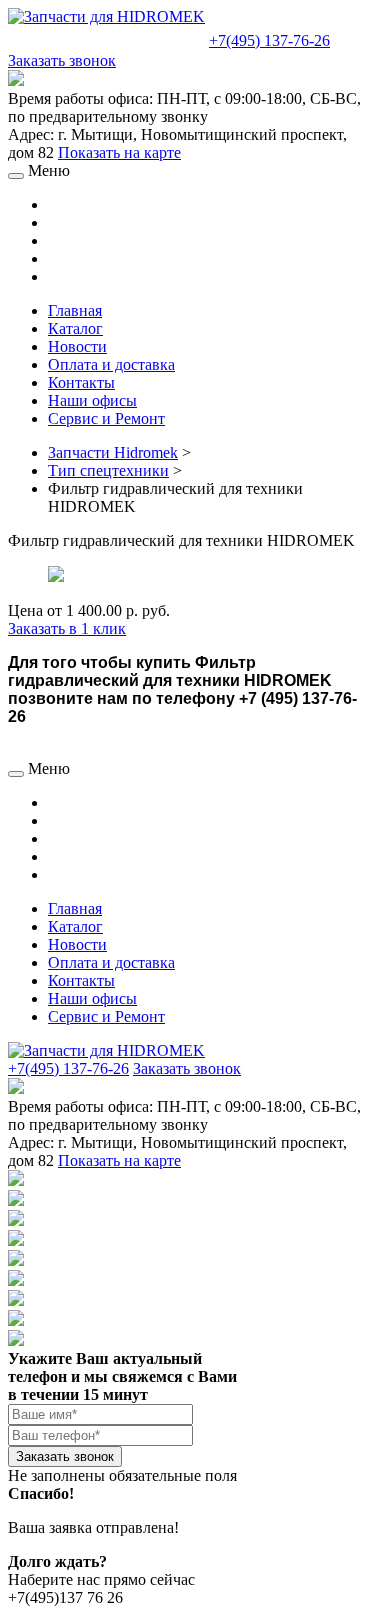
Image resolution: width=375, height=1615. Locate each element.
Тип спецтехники (108, 470)
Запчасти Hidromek (113, 452)
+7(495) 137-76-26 (269, 40)
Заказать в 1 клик (67, 628)
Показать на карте (119, 152)
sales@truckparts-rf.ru (106, 38)
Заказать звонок (62, 60)
